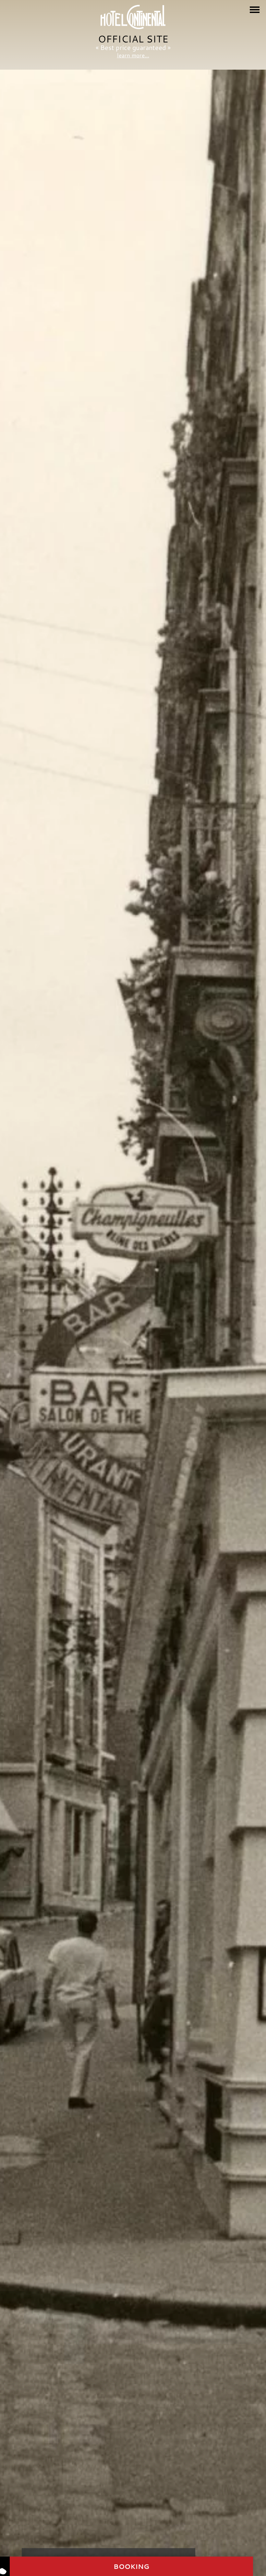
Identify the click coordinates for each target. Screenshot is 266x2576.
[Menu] (255, 10)
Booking (131, 2566)
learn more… (133, 55)
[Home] (133, 17)
